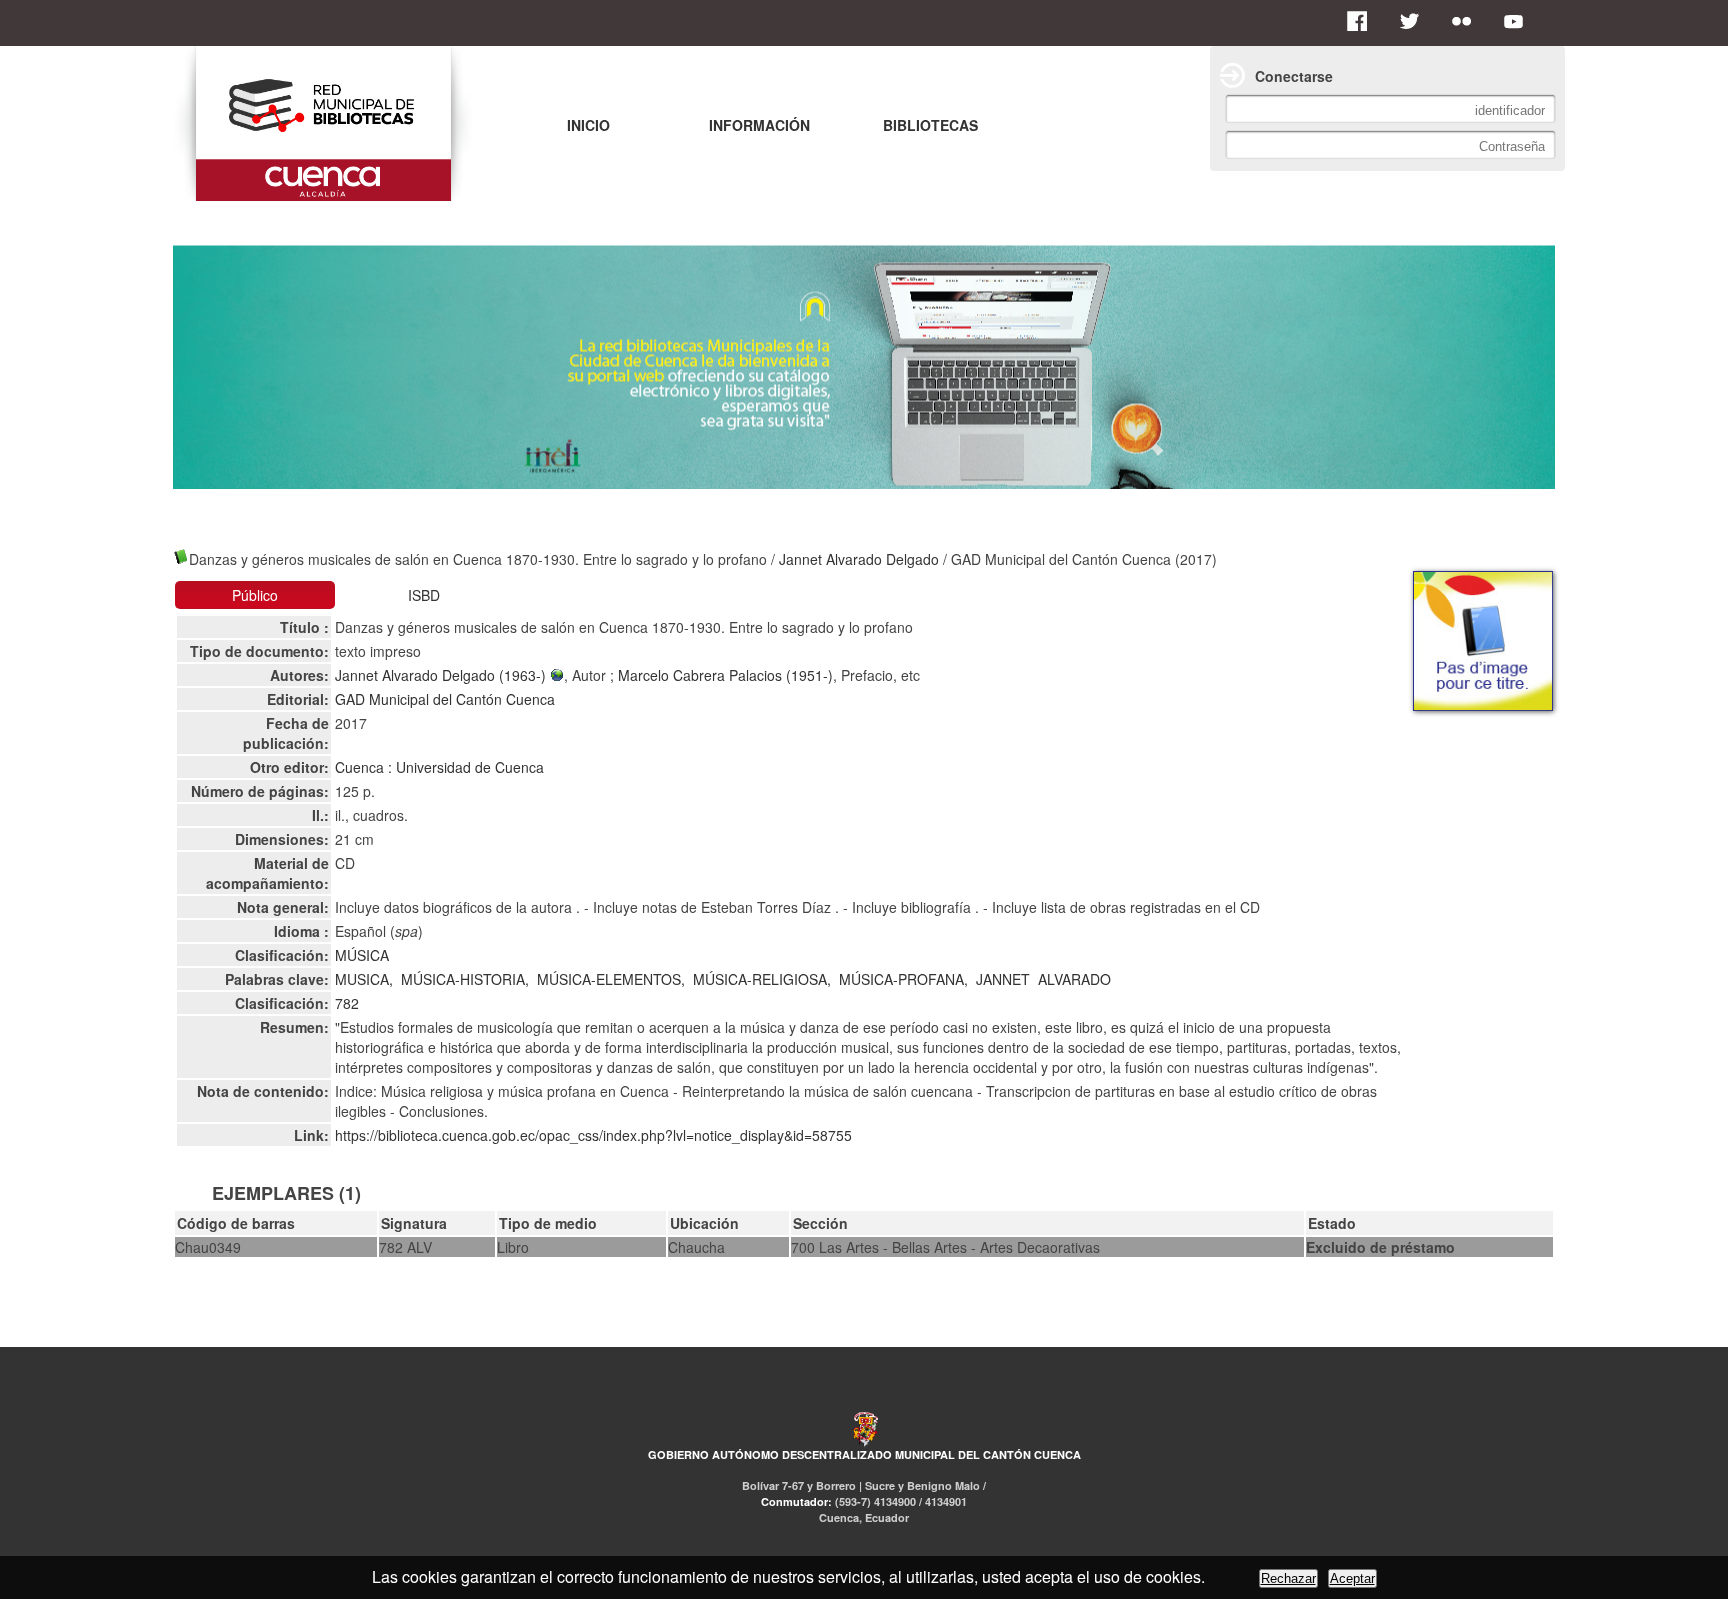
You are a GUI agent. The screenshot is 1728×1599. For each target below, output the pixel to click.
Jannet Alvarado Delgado (859, 559)
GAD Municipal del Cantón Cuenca (445, 699)
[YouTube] (1519, 21)
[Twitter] (1415, 21)
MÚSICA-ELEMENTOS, (611, 979)
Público (255, 595)
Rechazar (1288, 1578)
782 (347, 1003)
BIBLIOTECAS (930, 125)
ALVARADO (1074, 979)
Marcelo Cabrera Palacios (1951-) (725, 675)
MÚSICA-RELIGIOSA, (762, 979)
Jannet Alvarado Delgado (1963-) (442, 675)
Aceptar (1352, 1578)
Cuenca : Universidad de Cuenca (439, 767)
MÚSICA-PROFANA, (903, 979)
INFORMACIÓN (759, 125)
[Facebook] (1363, 21)
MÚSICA (362, 955)
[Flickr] (1467, 21)
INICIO (588, 125)
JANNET (1003, 979)
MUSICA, (364, 979)
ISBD (424, 595)
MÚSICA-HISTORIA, (465, 979)
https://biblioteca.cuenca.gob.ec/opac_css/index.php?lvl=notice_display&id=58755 (593, 1135)
